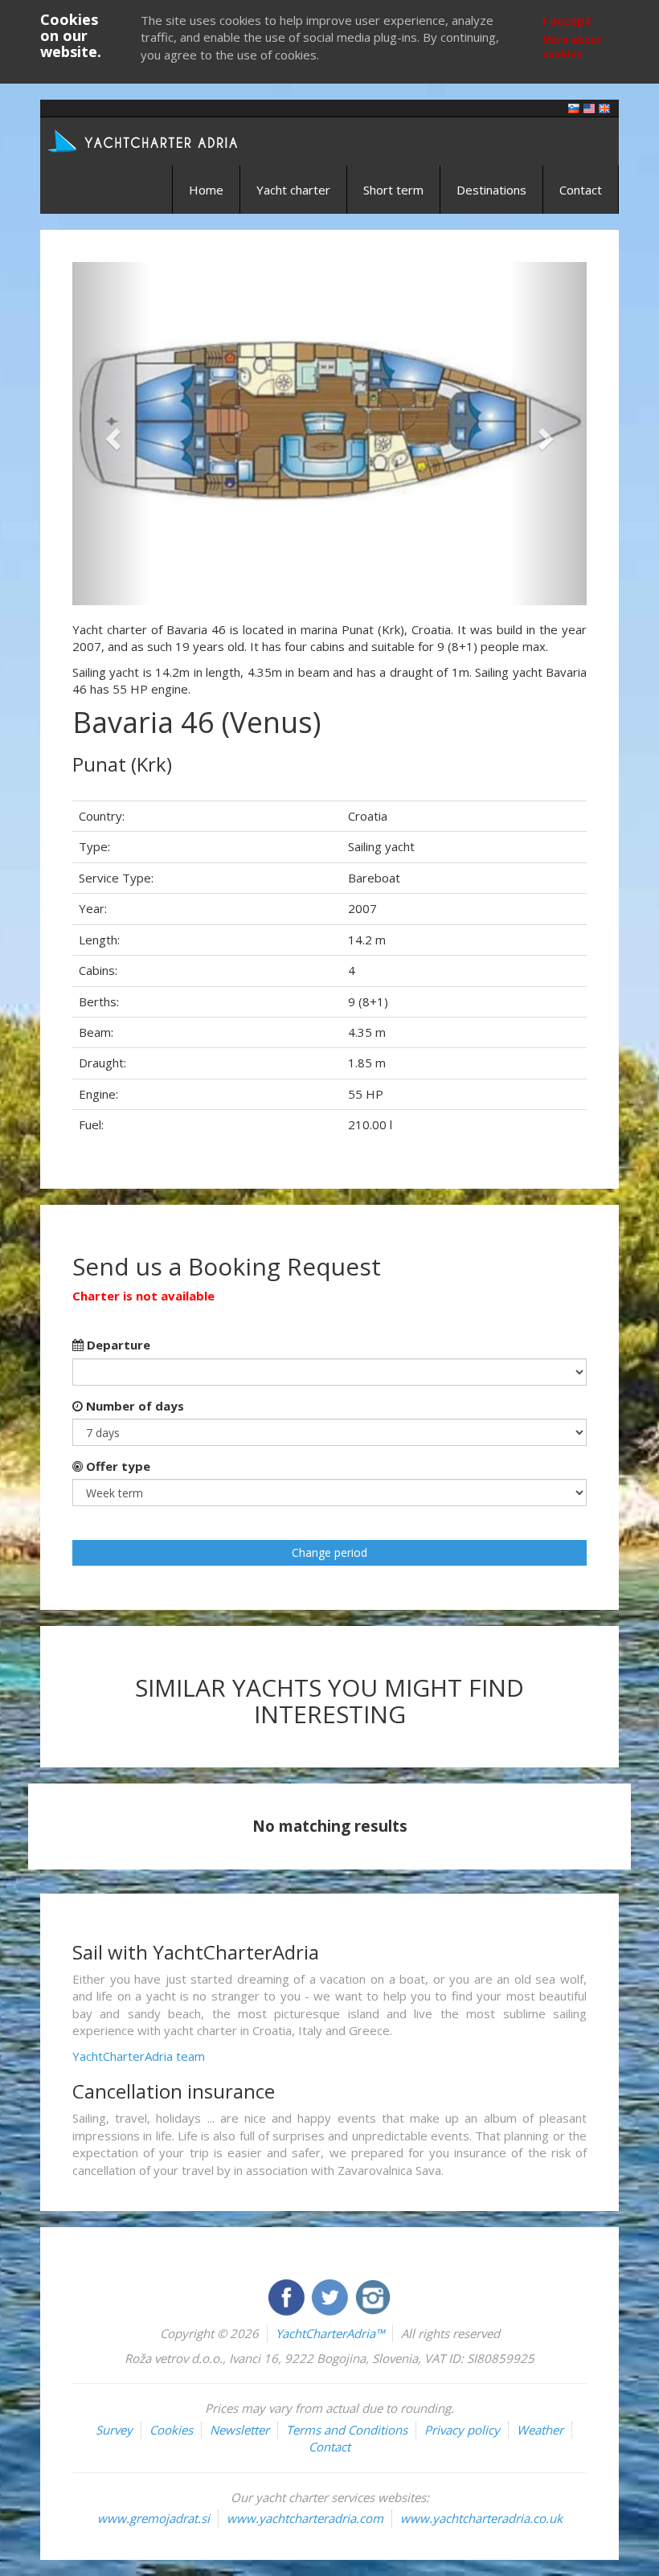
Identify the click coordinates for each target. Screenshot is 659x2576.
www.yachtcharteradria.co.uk (481, 2518)
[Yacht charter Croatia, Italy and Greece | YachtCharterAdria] (145, 140)
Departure (117, 1345)
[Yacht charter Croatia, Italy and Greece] (589, 107)
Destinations (491, 190)
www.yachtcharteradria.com (305, 2518)
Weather (540, 2430)
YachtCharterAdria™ (330, 2333)
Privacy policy (462, 2430)
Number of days (133, 1406)
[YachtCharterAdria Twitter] (331, 2295)
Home (206, 190)
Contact (581, 190)
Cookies (171, 2430)
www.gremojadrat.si (153, 2518)
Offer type (117, 1466)
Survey (114, 2430)
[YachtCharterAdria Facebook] (288, 2295)
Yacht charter (293, 190)
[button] (111, 434)
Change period (329, 1552)
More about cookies (572, 47)
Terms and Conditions (347, 2430)
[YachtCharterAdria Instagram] (373, 2295)
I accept (567, 20)
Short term (393, 190)
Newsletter (239, 2430)
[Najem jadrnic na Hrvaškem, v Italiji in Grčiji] (574, 107)
